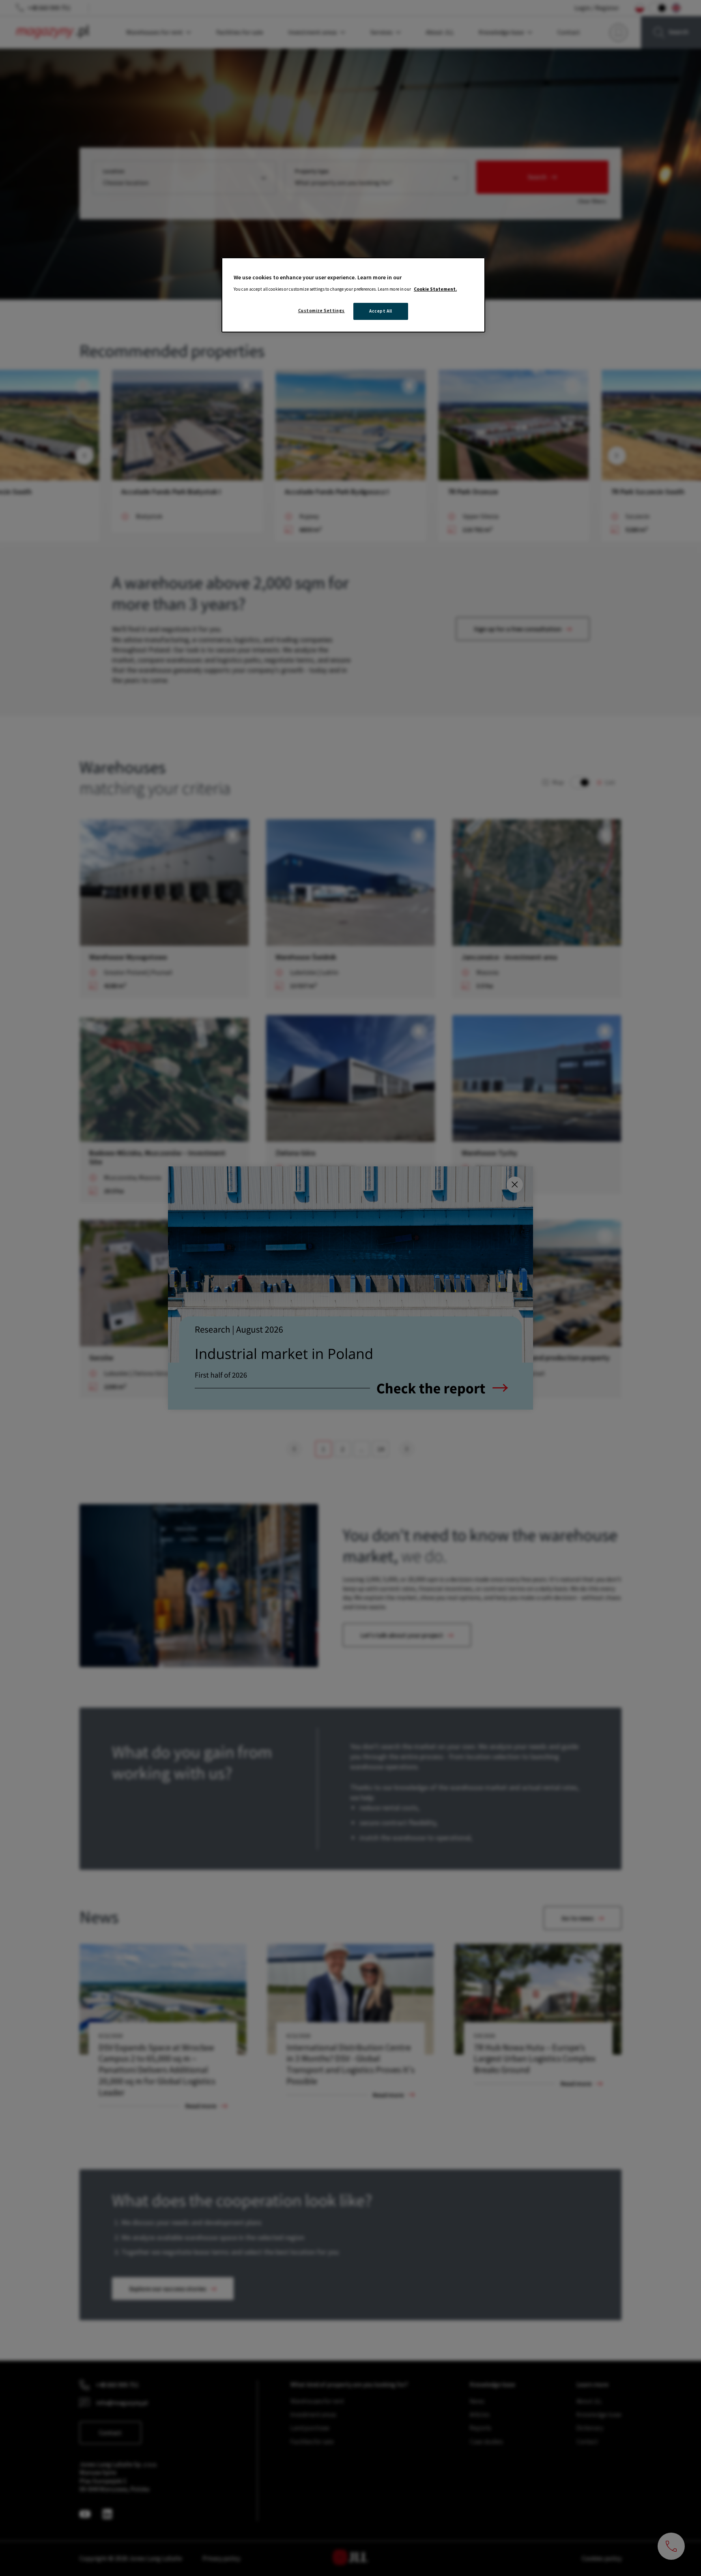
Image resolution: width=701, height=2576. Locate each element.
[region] (353, 295)
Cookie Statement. (435, 289)
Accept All (381, 311)
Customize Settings (321, 311)
